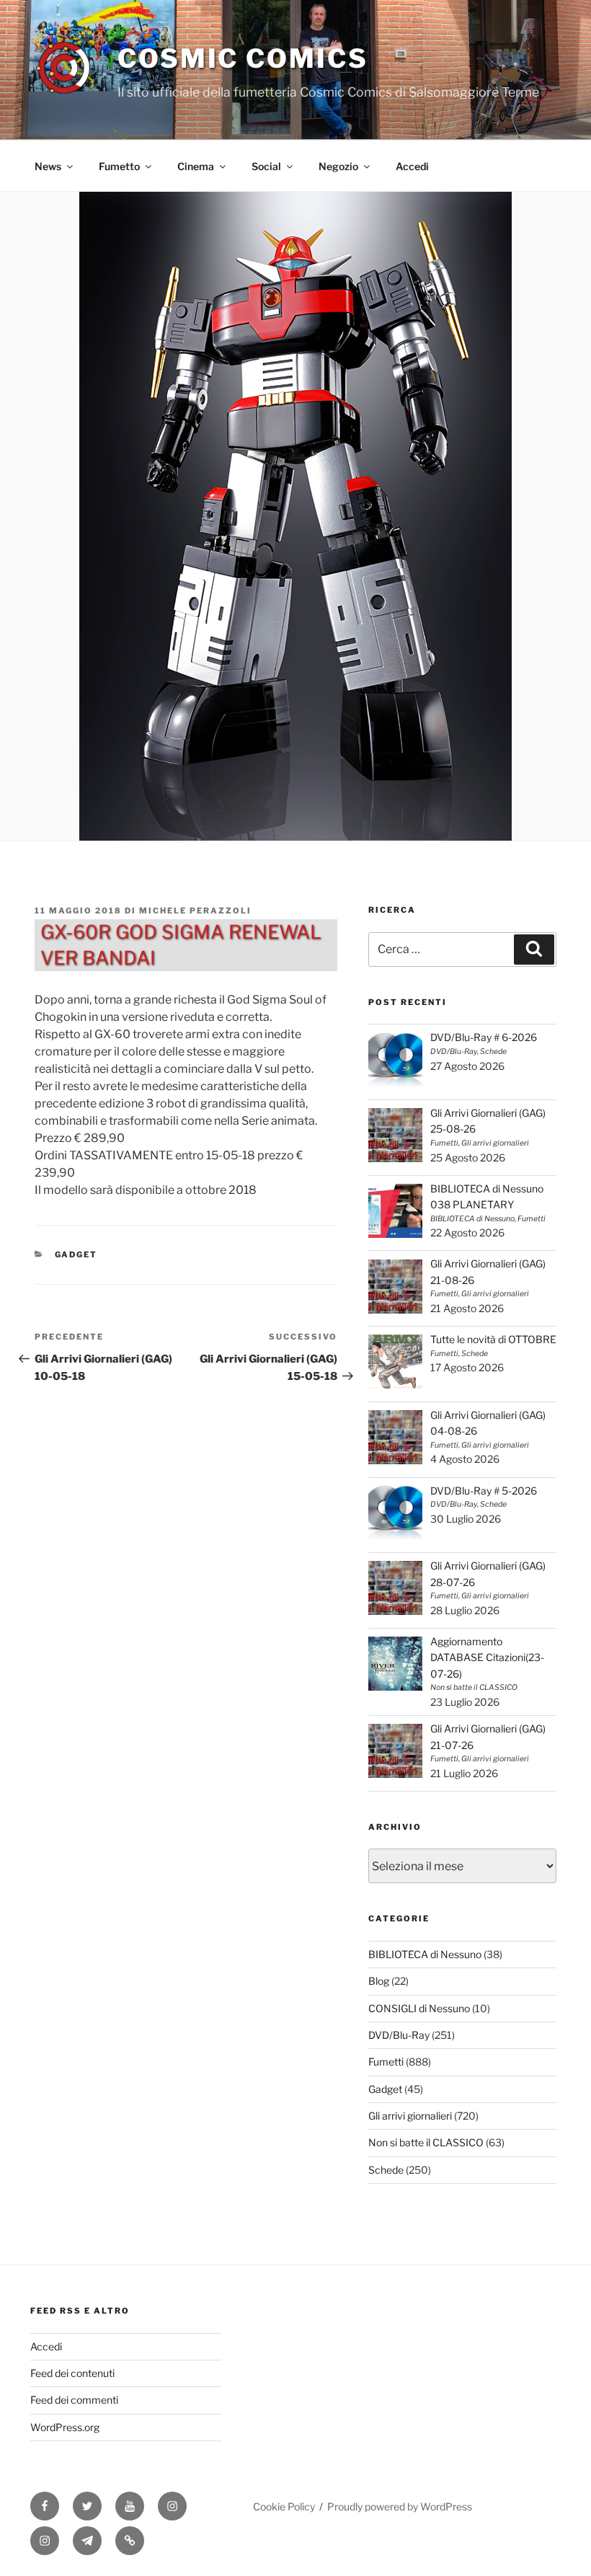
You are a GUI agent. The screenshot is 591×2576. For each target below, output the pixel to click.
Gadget (76, 1254)
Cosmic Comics (243, 58)
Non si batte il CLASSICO (426, 2142)
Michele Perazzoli (195, 911)
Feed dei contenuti (72, 2373)
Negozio (338, 166)
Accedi (412, 166)
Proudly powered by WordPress (400, 2506)
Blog (379, 1981)
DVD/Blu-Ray (399, 2035)
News (48, 166)
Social (266, 166)
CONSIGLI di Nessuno (419, 2008)
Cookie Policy (284, 2506)
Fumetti (386, 2062)
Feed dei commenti (74, 2400)
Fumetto (119, 166)
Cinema (196, 166)
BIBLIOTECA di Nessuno (425, 1954)
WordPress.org (65, 2427)
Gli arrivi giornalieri (410, 2116)
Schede (386, 2170)
